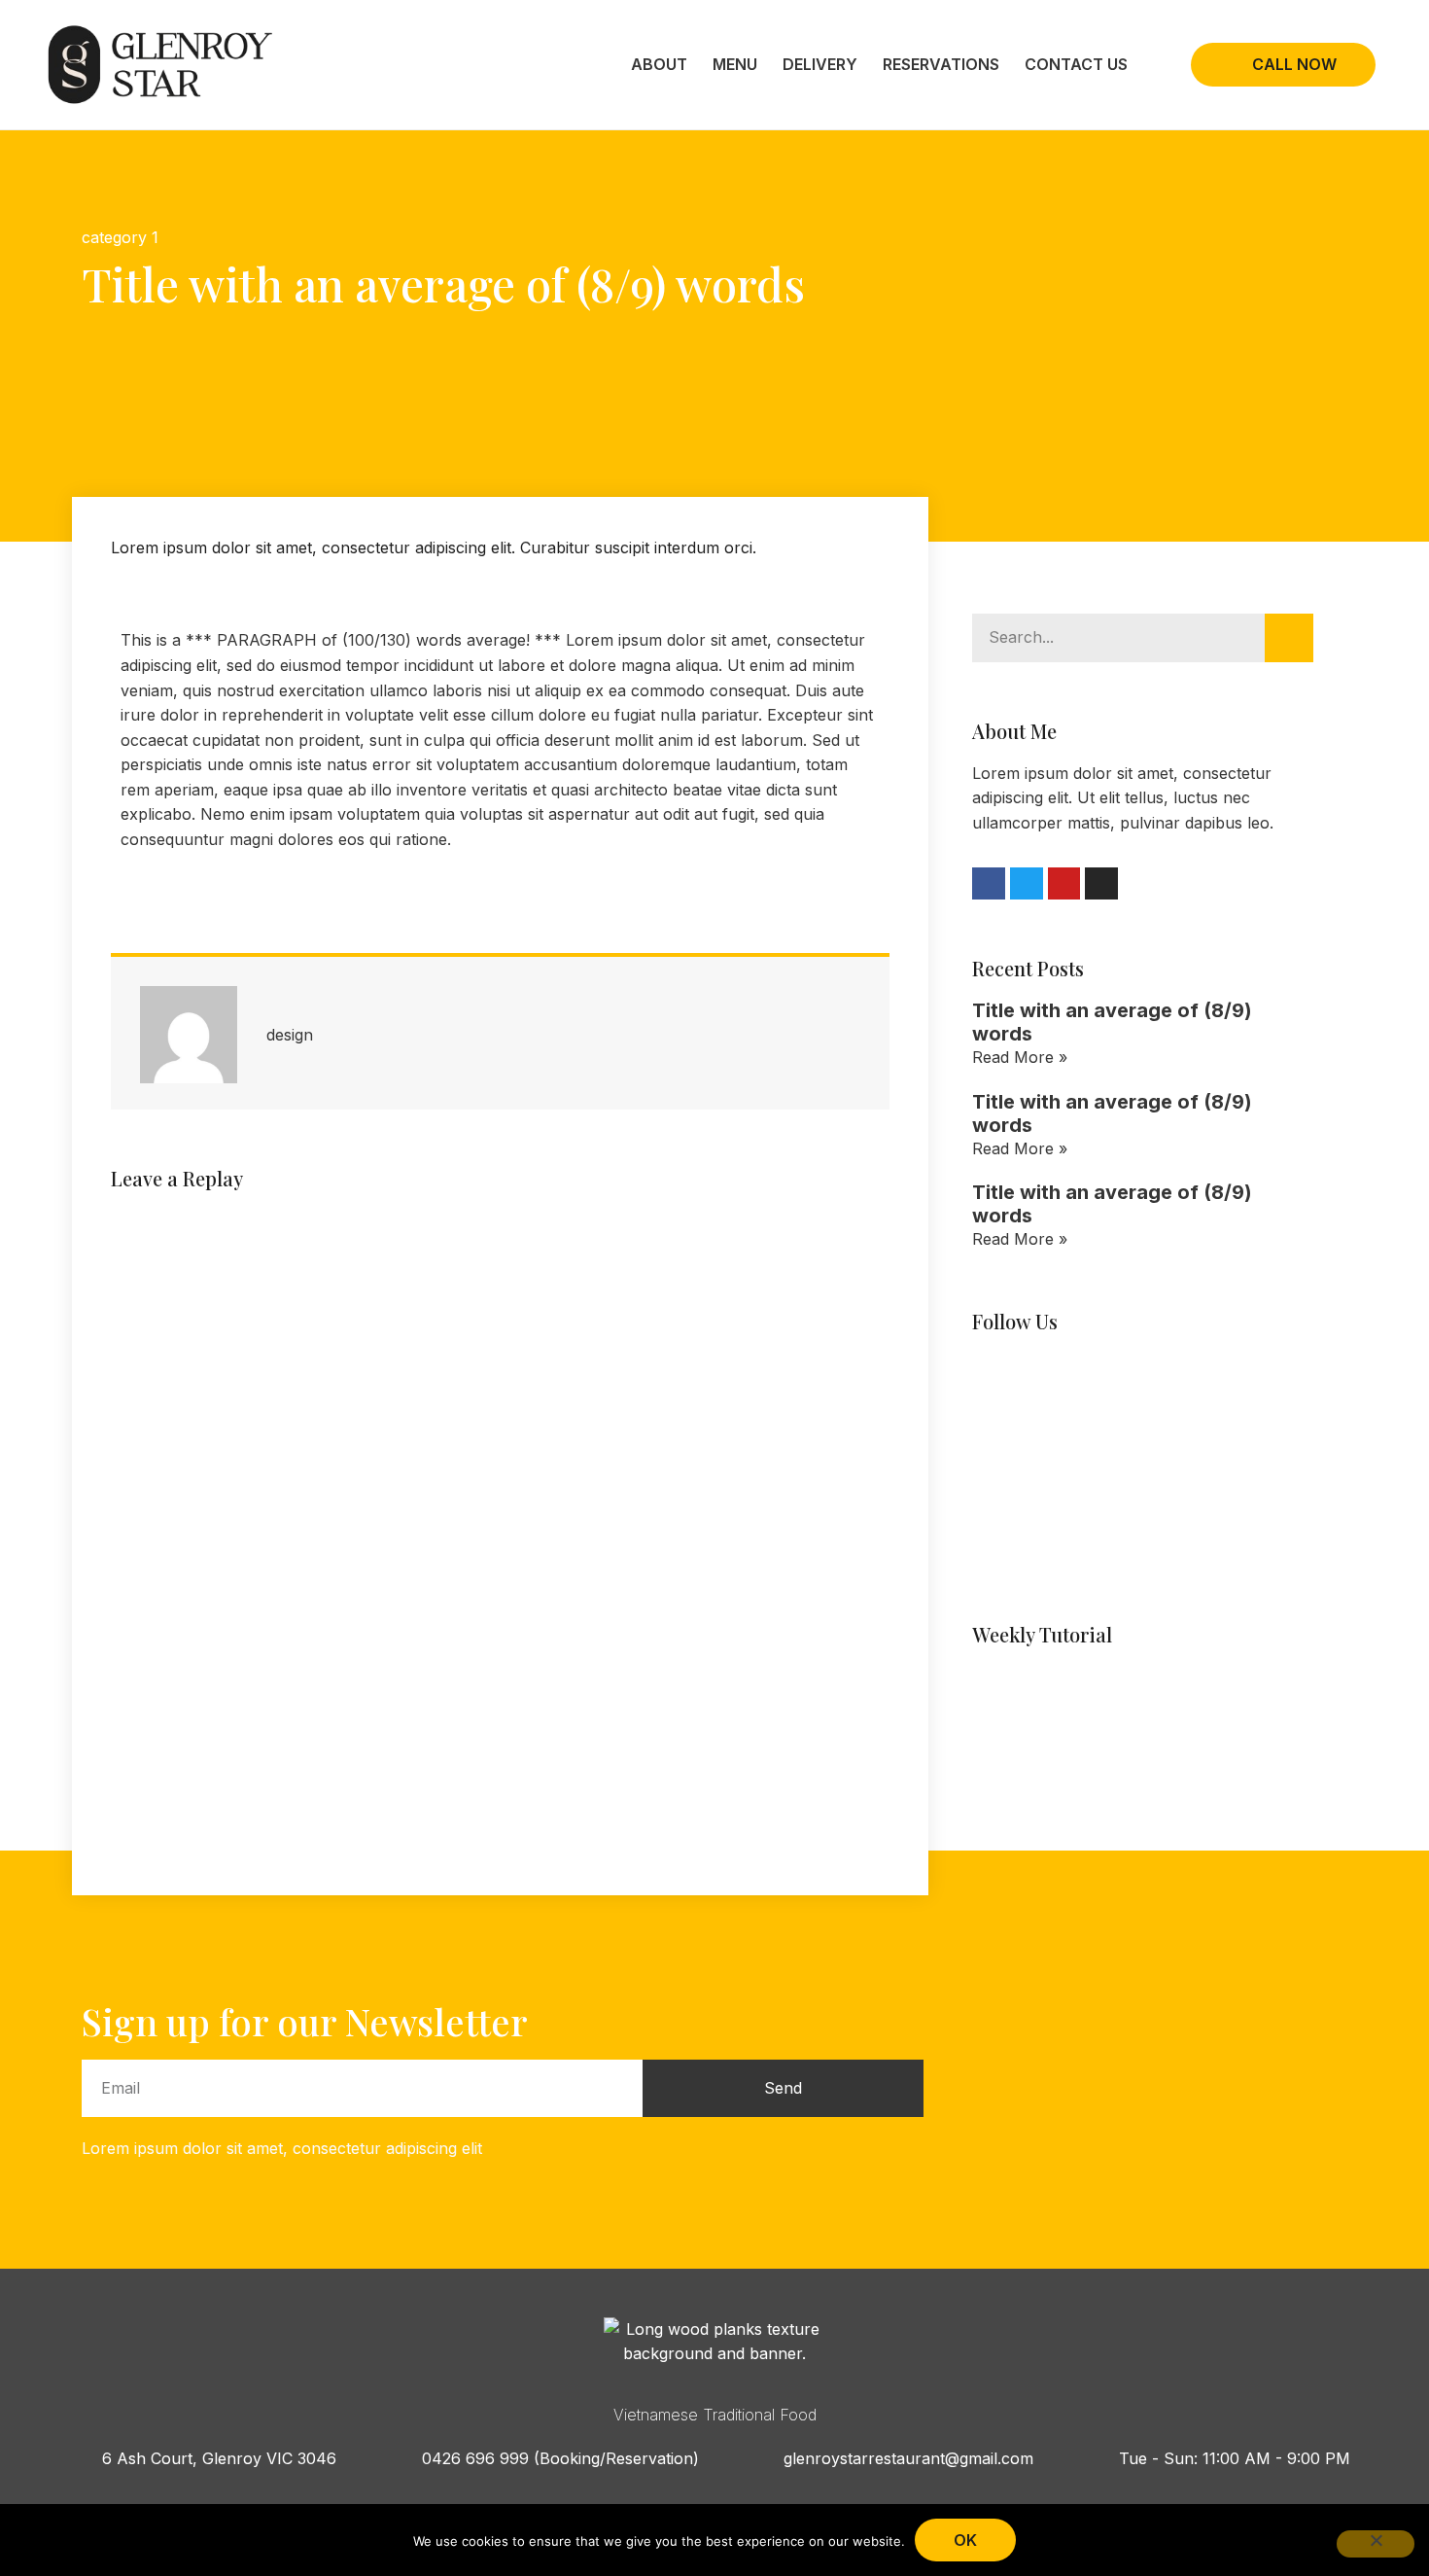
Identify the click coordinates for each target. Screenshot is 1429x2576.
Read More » (1020, 1057)
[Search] (1289, 638)
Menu (735, 64)
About (659, 64)
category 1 (120, 237)
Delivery (820, 64)
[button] (87, 377)
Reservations (941, 64)
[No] (1376, 2544)
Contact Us (1076, 64)
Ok (965, 2540)
